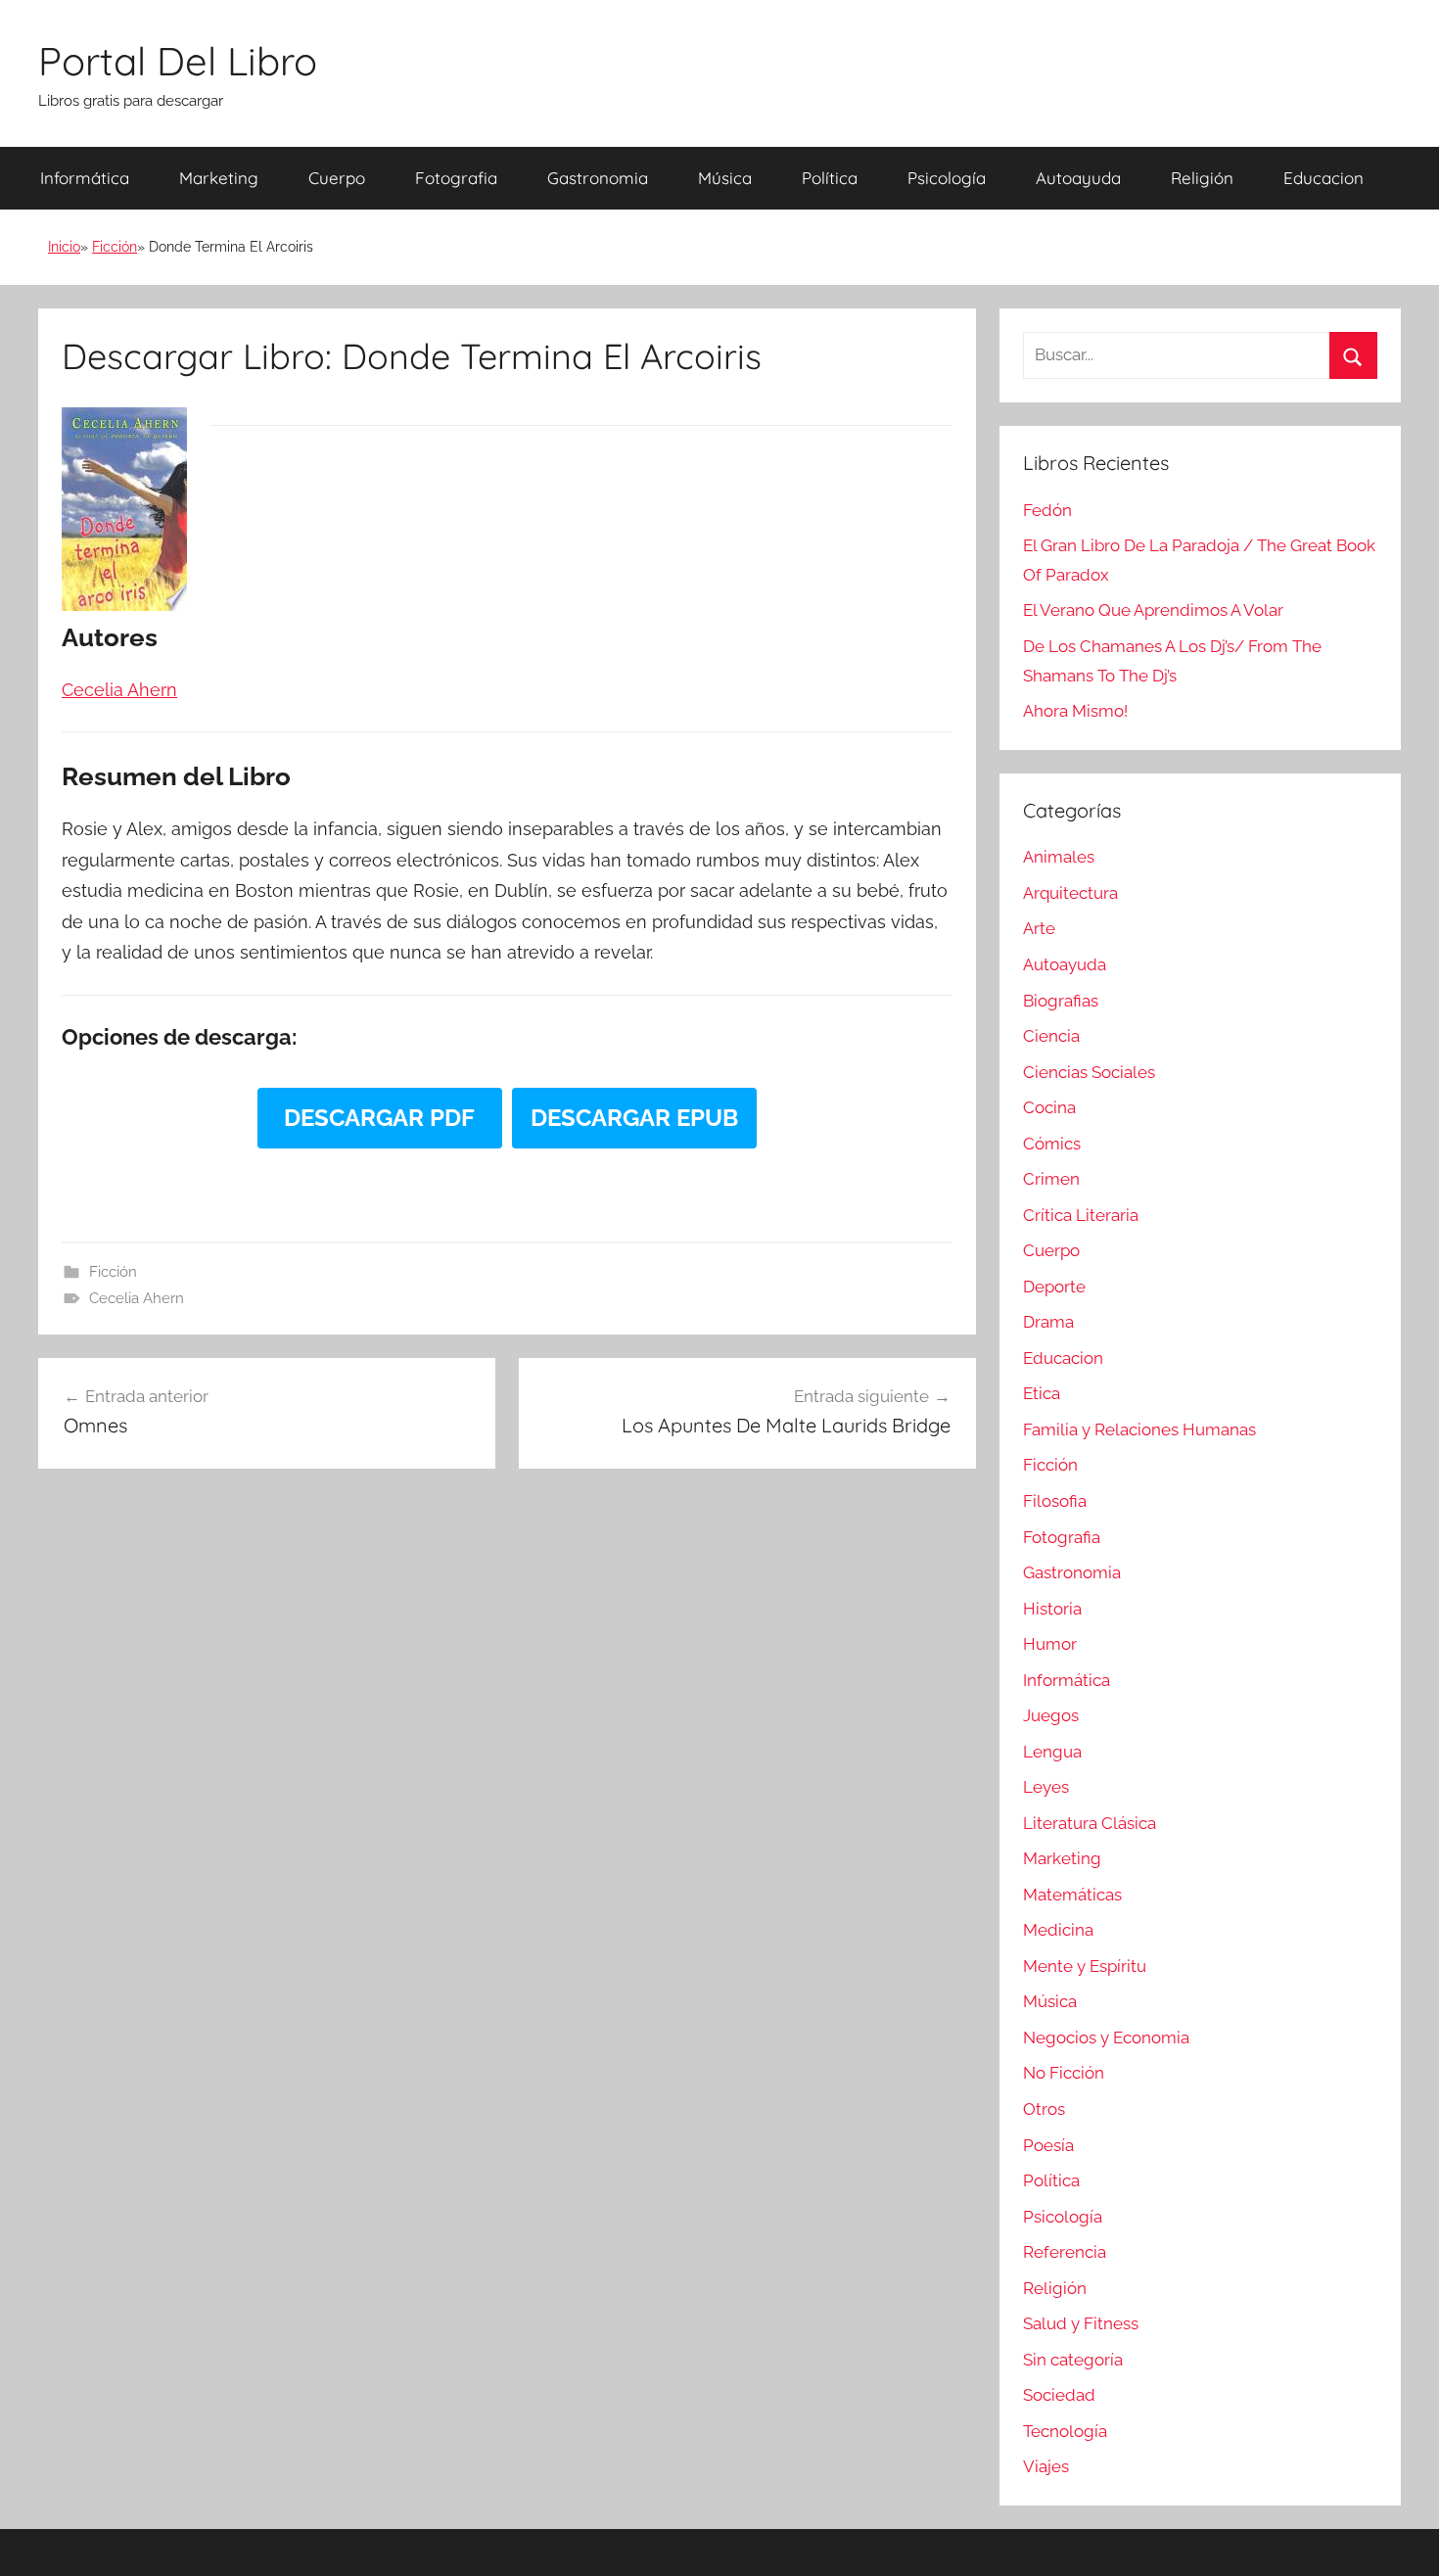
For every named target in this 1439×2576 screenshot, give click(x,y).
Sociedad (1059, 2395)
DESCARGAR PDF (379, 1118)
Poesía (1048, 2145)
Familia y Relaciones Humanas (1139, 1429)
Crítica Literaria (1081, 1215)
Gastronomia (598, 178)
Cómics (1052, 1144)
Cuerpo (337, 178)
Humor (1050, 1644)
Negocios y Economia (1106, 2037)
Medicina (1058, 1930)
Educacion (1323, 178)
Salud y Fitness (1081, 2323)
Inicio (64, 247)
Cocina (1049, 1107)
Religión (1202, 178)
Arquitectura (1070, 893)
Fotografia (456, 178)
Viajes (1046, 2466)
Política (830, 178)
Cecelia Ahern (137, 1298)
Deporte (1054, 1287)
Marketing (219, 178)
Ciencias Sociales (1089, 1072)
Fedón (1047, 510)
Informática (85, 178)
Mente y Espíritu (1085, 1966)
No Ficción (1064, 2073)
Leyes (1046, 1787)
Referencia (1065, 2252)
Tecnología (1065, 2431)
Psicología (947, 178)
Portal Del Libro (178, 61)
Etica (1042, 1393)
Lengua (1052, 1752)
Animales (1059, 857)
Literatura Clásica (1090, 1823)
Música (725, 178)
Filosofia (1055, 1501)
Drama (1048, 1322)
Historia (1052, 1609)
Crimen (1051, 1179)
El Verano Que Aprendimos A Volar (1153, 610)
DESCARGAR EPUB (634, 1118)
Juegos (1051, 1715)
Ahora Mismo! (1075, 711)
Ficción (115, 247)
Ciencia (1051, 1036)
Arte (1039, 928)
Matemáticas (1072, 1895)
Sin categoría (1073, 2360)
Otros (1044, 2109)
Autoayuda (1078, 178)
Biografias (1061, 1001)
